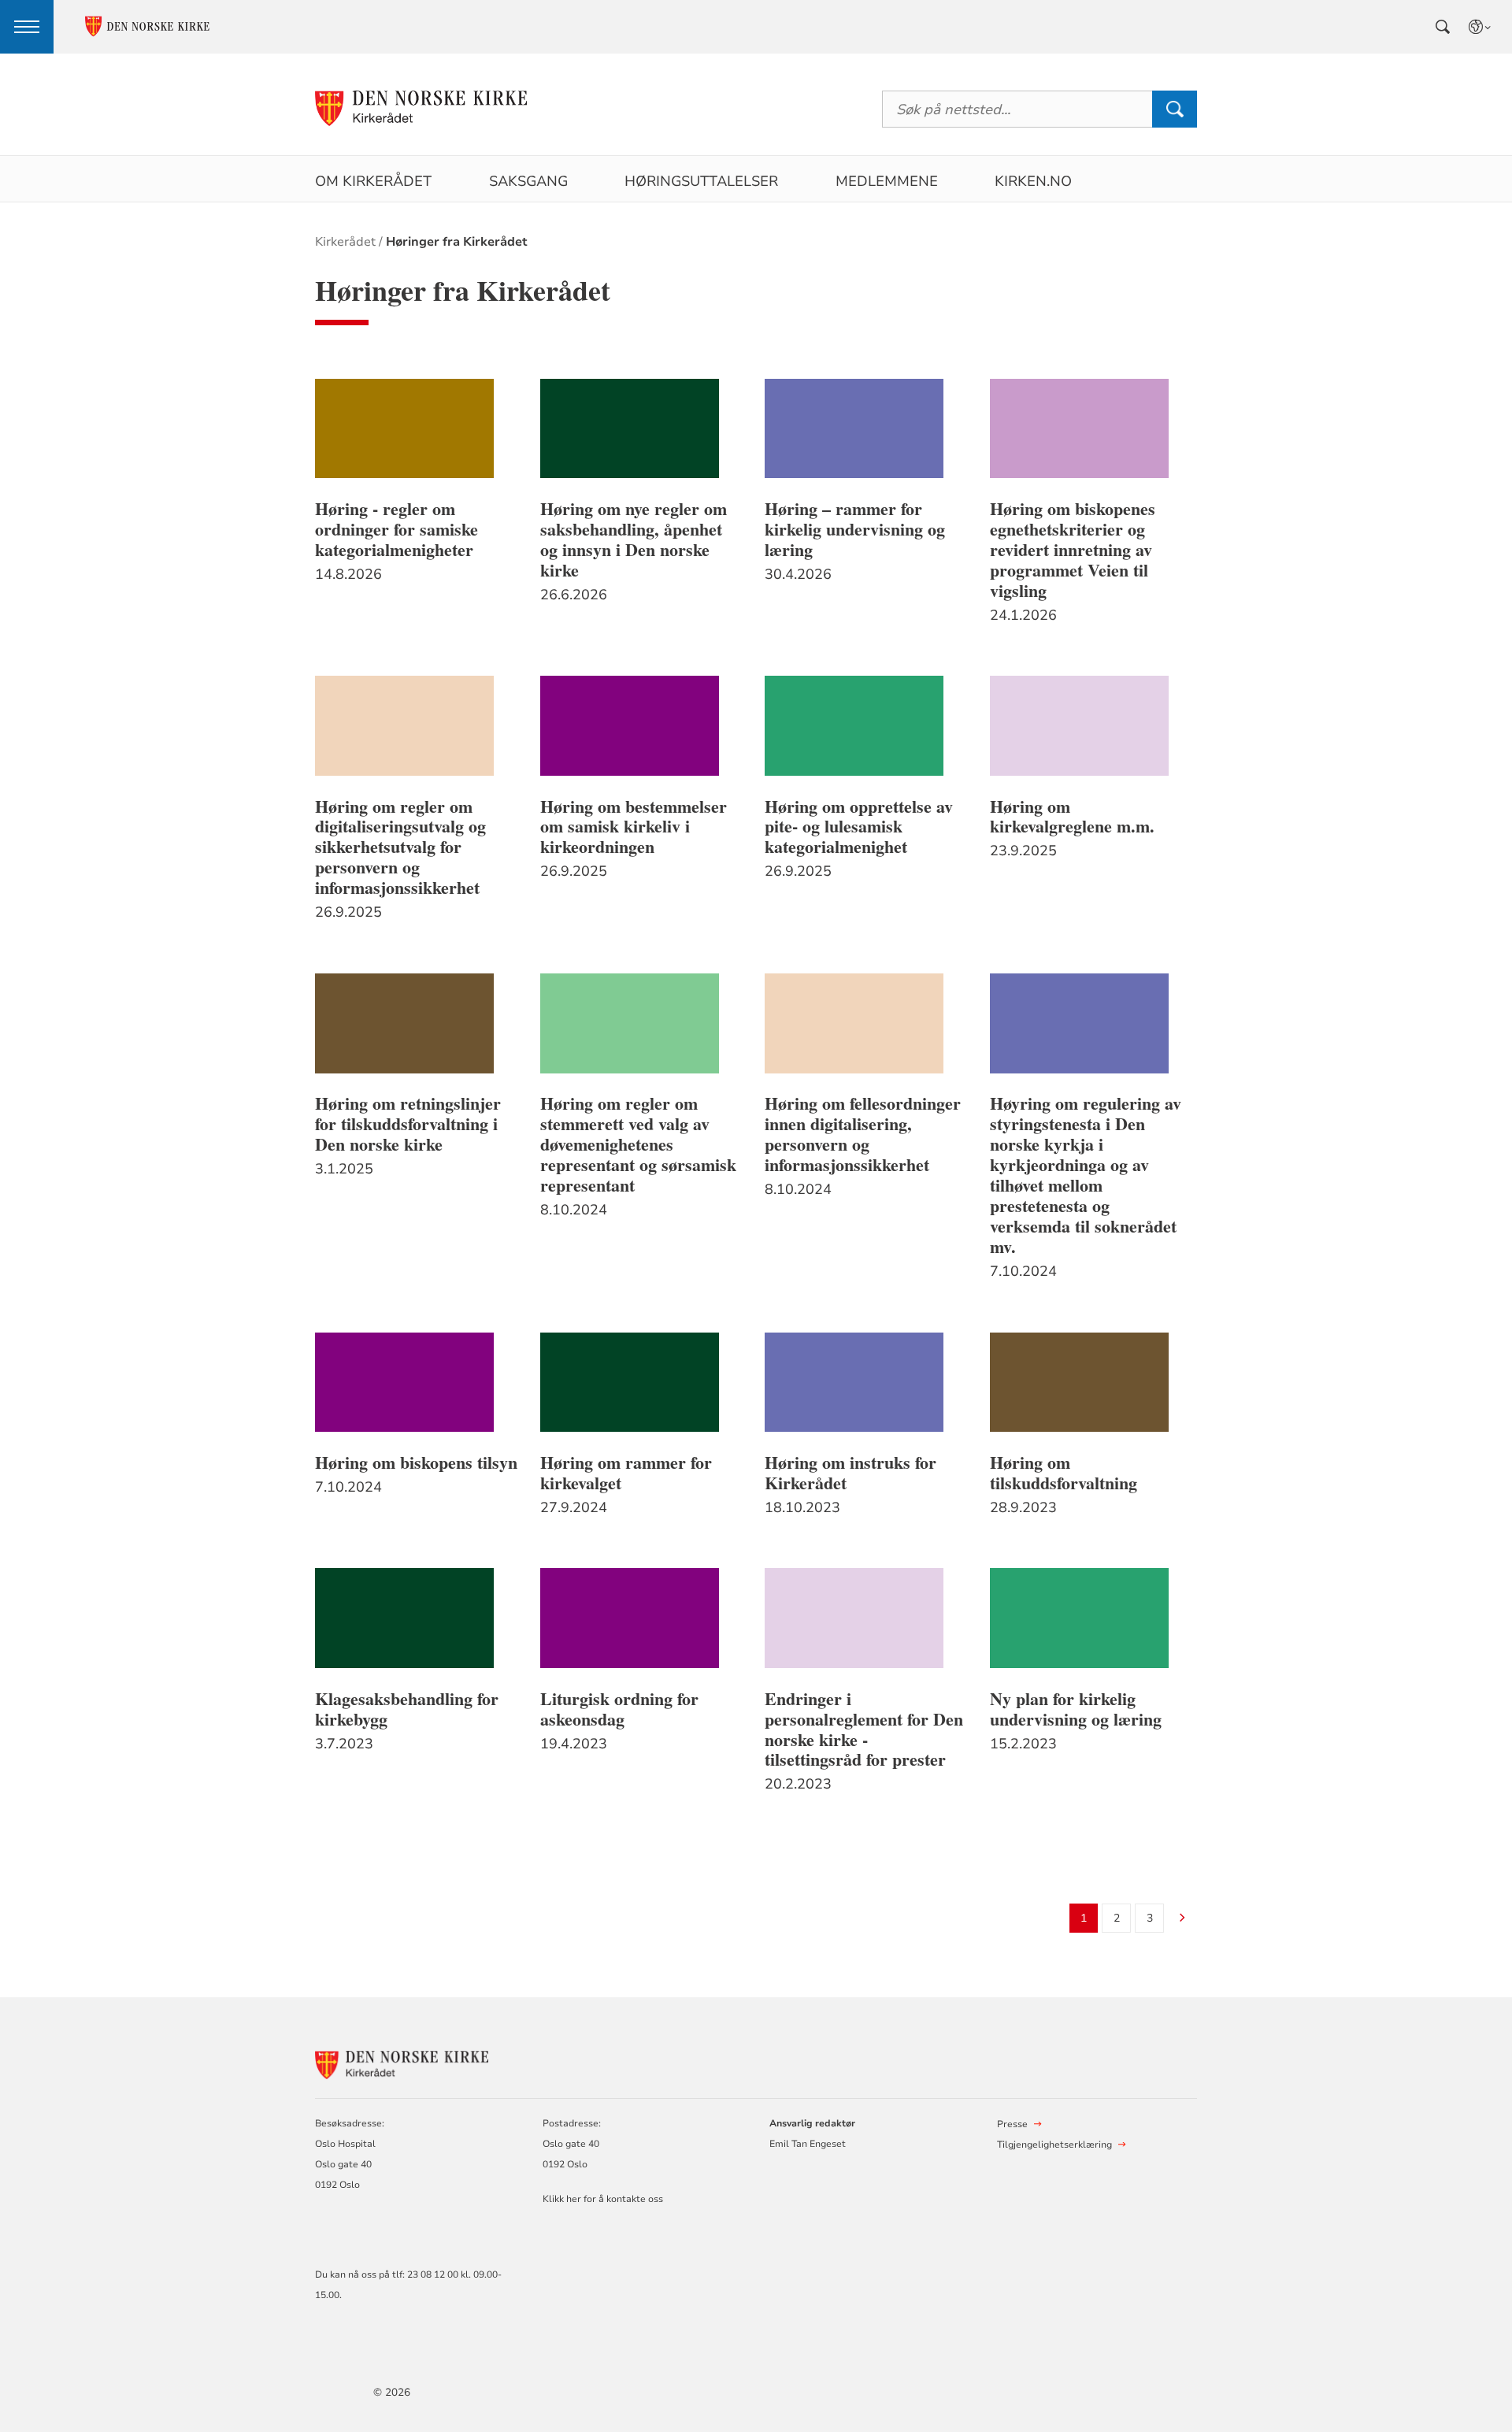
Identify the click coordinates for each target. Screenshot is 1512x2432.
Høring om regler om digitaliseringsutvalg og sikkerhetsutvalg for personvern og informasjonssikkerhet (400, 847)
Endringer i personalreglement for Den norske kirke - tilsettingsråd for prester (864, 1729)
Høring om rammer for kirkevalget (626, 1473)
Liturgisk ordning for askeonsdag (619, 1709)
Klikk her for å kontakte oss (603, 2199)
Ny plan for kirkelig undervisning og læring (1076, 1709)
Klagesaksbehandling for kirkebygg (407, 1709)
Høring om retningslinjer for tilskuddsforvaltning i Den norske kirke (408, 1124)
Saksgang (528, 181)
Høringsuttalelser (701, 181)
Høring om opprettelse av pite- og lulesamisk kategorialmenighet (859, 827)
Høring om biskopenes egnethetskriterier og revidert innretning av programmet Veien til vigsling (1073, 550)
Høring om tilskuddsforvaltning (1064, 1473)
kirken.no (1033, 181)
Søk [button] (1174, 109)
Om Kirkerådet (373, 181)
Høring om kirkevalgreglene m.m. (1072, 817)
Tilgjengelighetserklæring (1054, 2145)
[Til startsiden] (421, 109)
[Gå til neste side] (1182, 1919)
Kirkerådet (345, 242)
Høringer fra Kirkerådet (457, 242)
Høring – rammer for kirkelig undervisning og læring (855, 529)
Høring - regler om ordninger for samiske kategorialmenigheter (397, 529)
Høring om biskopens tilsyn (416, 1463)
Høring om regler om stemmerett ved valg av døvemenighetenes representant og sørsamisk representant (638, 1144)
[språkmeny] (1480, 27)
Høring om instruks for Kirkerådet (850, 1473)
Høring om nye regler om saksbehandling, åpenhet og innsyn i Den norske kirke (634, 539)
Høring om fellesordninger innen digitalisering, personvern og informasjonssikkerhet (863, 1134)
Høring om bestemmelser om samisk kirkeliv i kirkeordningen (634, 827)
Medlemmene (887, 181)
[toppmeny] (27, 27)
